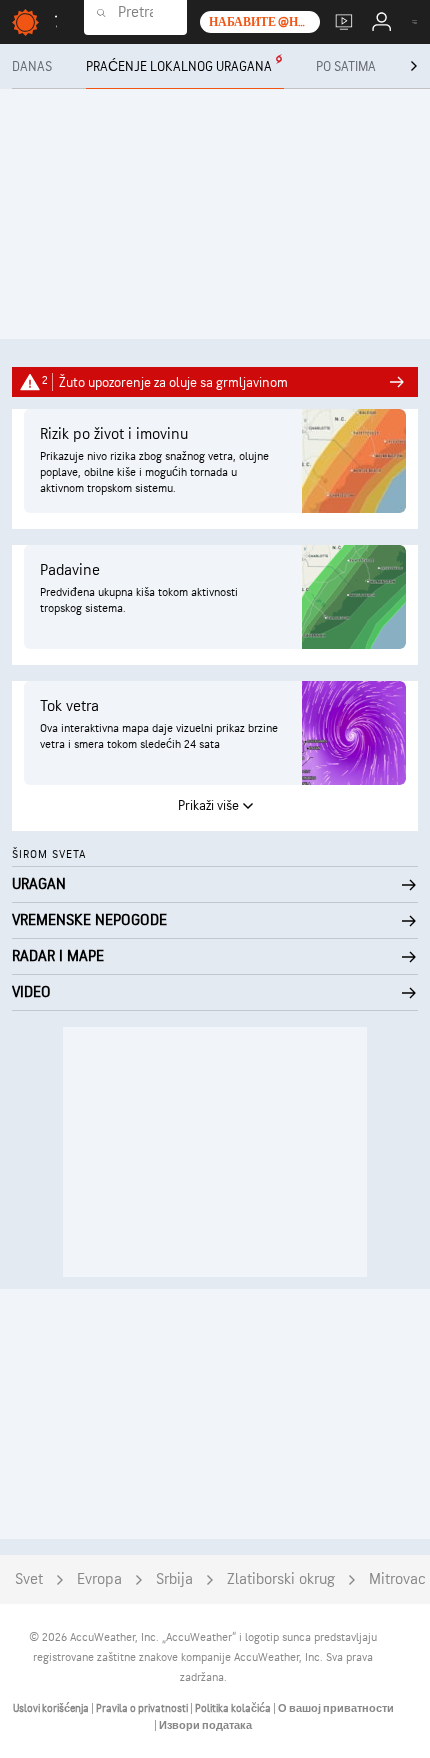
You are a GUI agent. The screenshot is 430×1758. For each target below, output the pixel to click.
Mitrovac (397, 1579)
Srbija (174, 1579)
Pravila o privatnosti (143, 1708)
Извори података (205, 1725)
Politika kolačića (234, 1708)
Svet (29, 1579)
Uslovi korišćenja (52, 1708)
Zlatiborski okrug (281, 1579)
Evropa (99, 1579)
